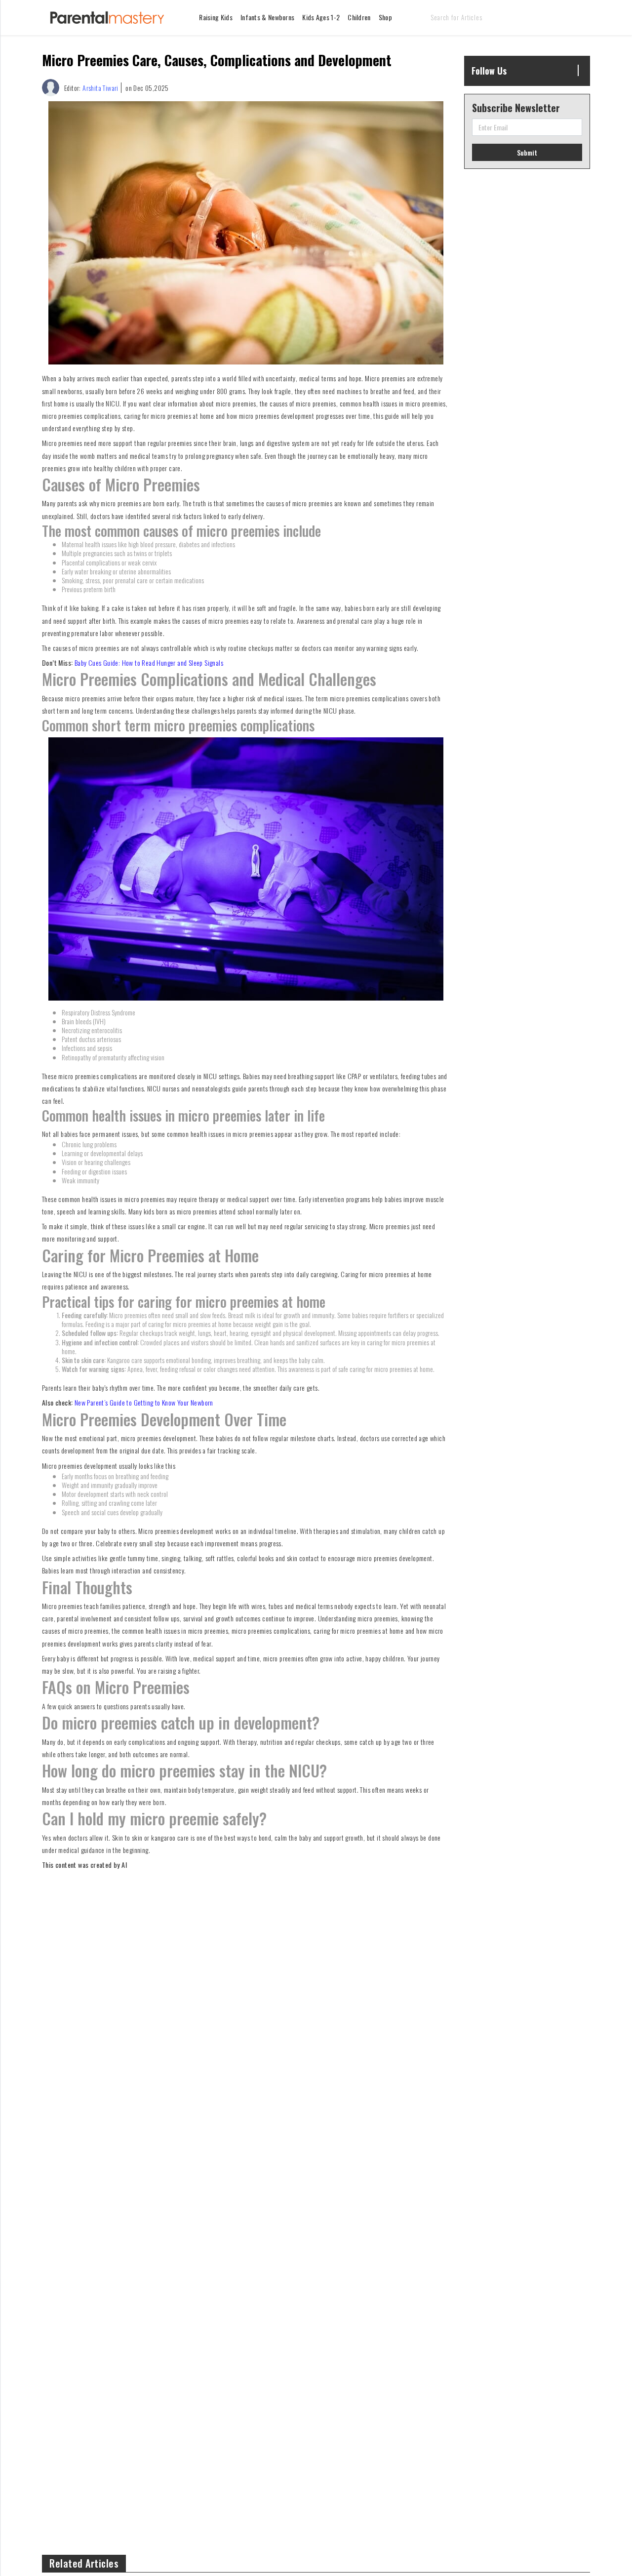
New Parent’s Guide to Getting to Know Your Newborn (144, 1402)
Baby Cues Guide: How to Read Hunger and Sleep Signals (149, 663)
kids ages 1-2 (321, 17)
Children (359, 17)
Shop (385, 17)
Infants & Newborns (267, 17)
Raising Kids (216, 17)
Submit (527, 152)
